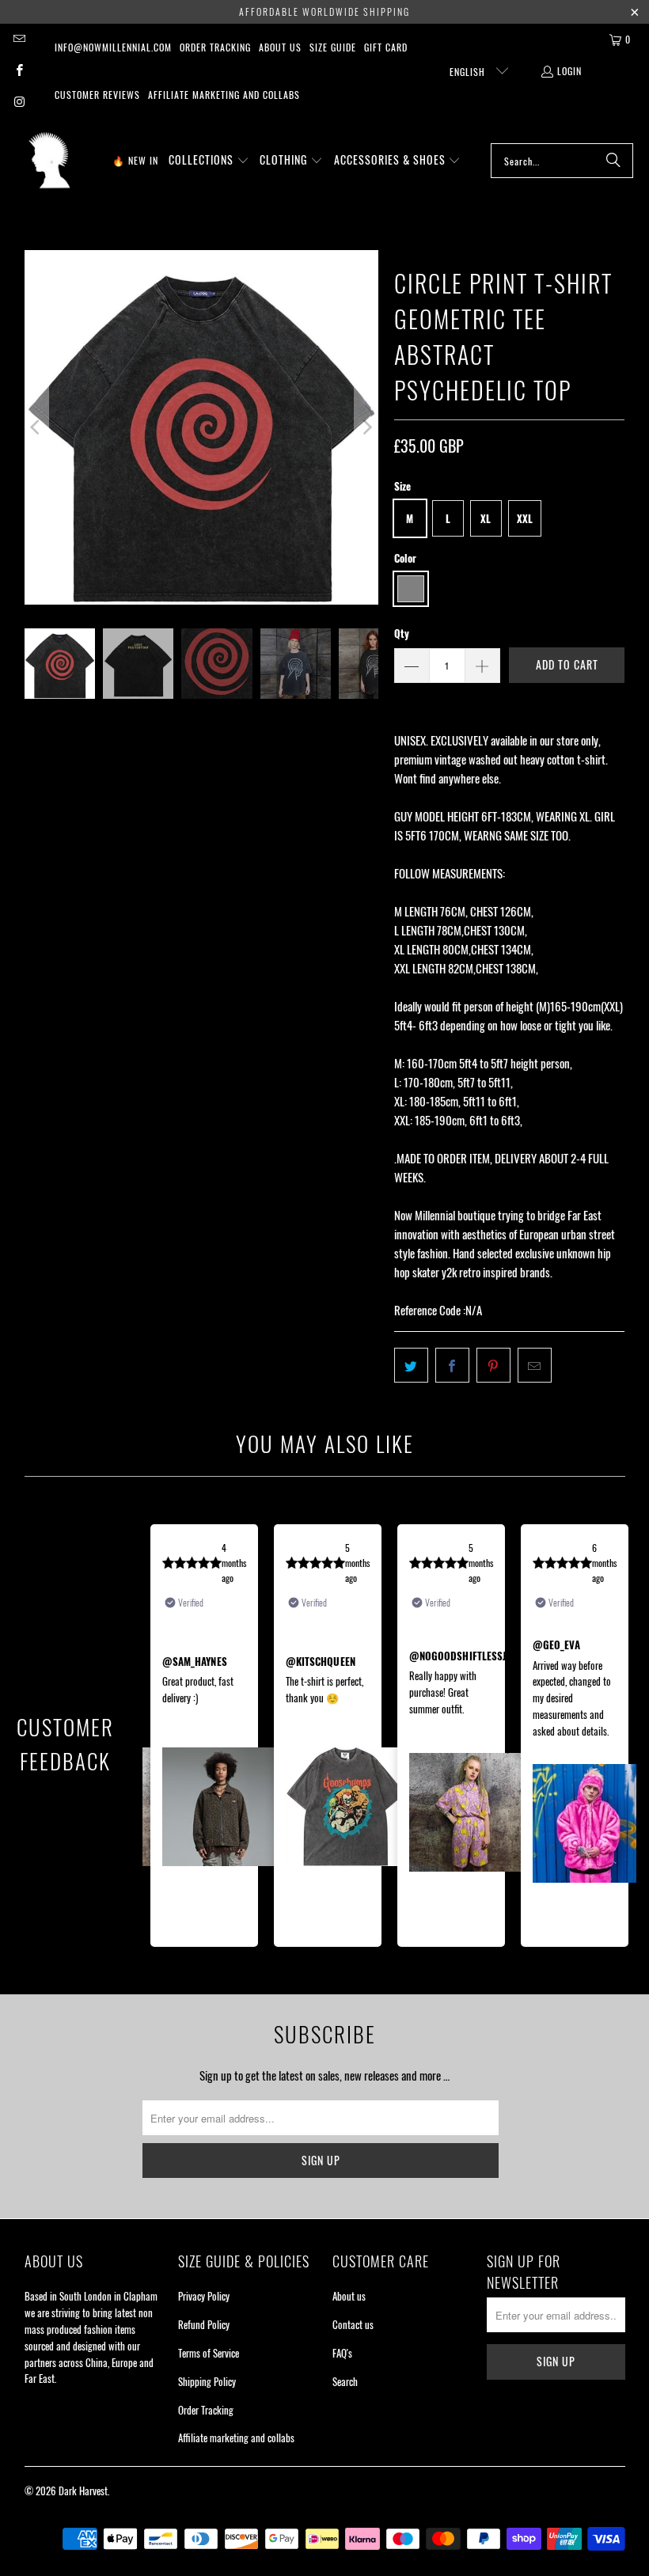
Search (345, 2381)
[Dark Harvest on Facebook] (19, 71)
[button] (209, 161)
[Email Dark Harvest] (19, 39)
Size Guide (333, 47)
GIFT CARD (386, 47)
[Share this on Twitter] (411, 1365)
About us (280, 47)
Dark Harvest (83, 2491)
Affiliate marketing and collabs (224, 95)
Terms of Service (209, 2353)
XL (486, 518)
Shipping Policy (207, 2381)
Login (569, 71)
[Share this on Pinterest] (493, 1365)
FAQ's (342, 2353)
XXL (525, 518)
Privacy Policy (204, 2296)
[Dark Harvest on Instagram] (19, 102)
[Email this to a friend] (535, 1365)
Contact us (353, 2324)
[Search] (613, 161)
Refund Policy (204, 2324)
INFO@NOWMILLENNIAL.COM (113, 47)
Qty (402, 633)
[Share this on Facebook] (452, 1365)
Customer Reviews (97, 95)
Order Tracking (215, 47)
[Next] (366, 427)
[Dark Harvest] (49, 161)
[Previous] (36, 427)
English (469, 72)
